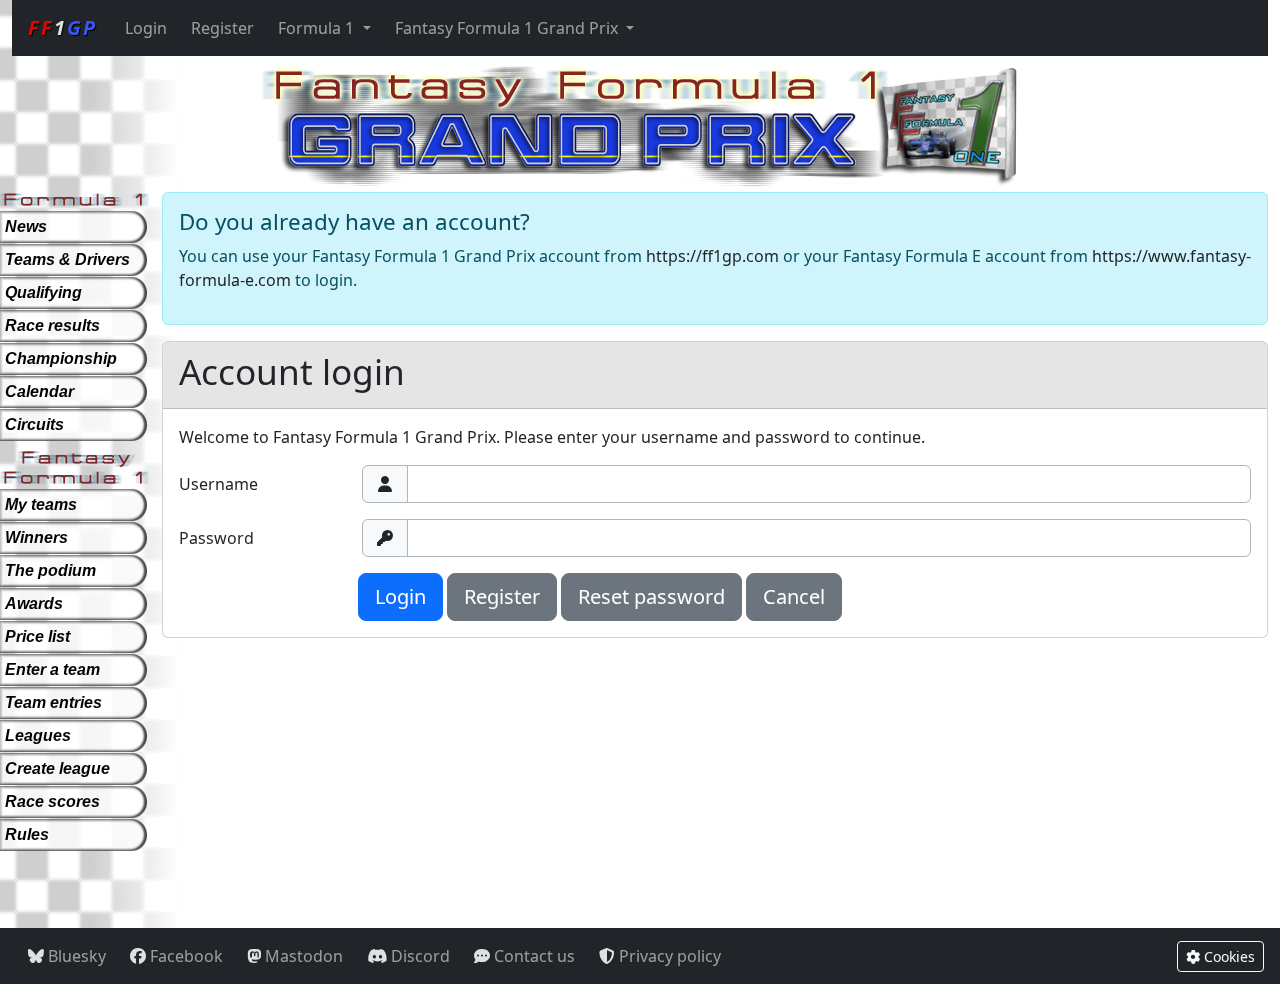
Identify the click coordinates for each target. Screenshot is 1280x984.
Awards (34, 603)
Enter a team (52, 669)
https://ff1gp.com (712, 256)
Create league (57, 768)
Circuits (34, 424)
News (26, 226)
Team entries (53, 702)
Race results (52, 325)
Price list (37, 636)
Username (218, 484)
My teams (41, 504)
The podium (50, 570)
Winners (36, 537)
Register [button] (502, 596)
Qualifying (43, 292)
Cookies (1227, 956)
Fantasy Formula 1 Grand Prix (508, 28)
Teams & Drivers (67, 259)
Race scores (52, 801)
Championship (61, 358)
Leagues (38, 735)
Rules (27, 834)
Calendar (39, 391)
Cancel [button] (794, 596)
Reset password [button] (651, 596)
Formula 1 (318, 28)
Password (216, 538)
